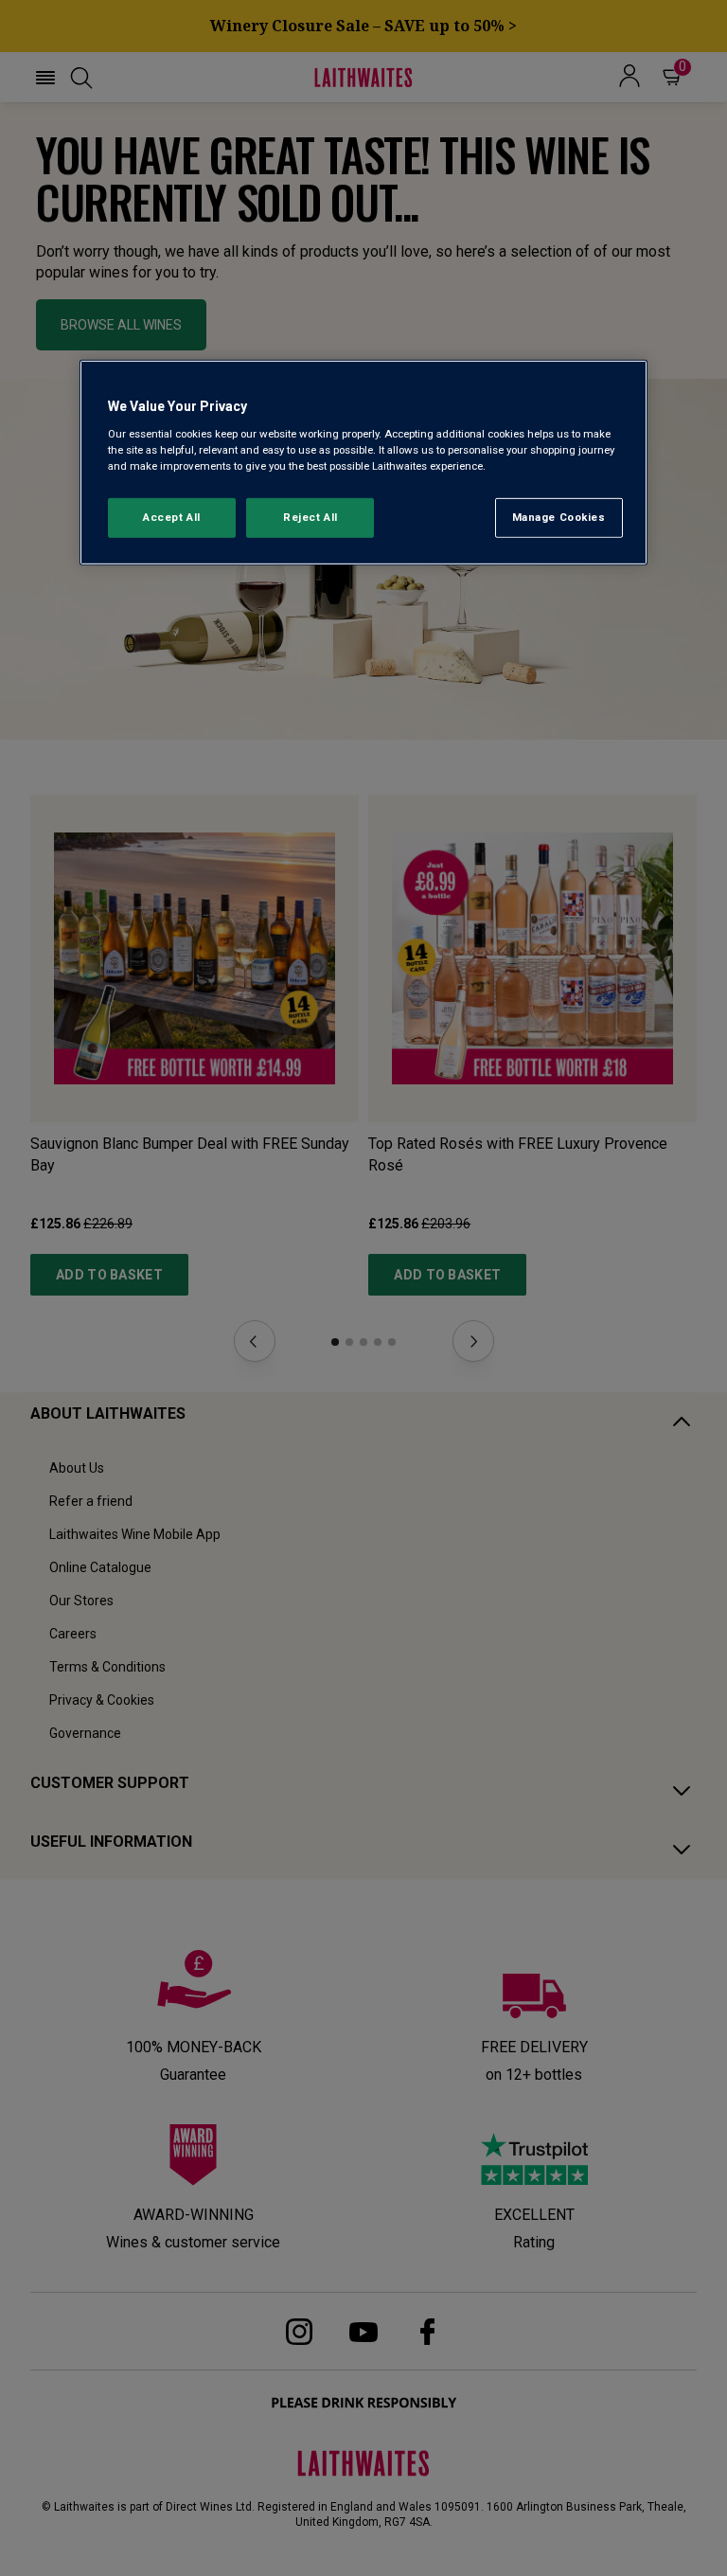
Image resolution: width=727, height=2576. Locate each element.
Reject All (310, 517)
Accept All (172, 517)
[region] (363, 463)
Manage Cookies (559, 517)
